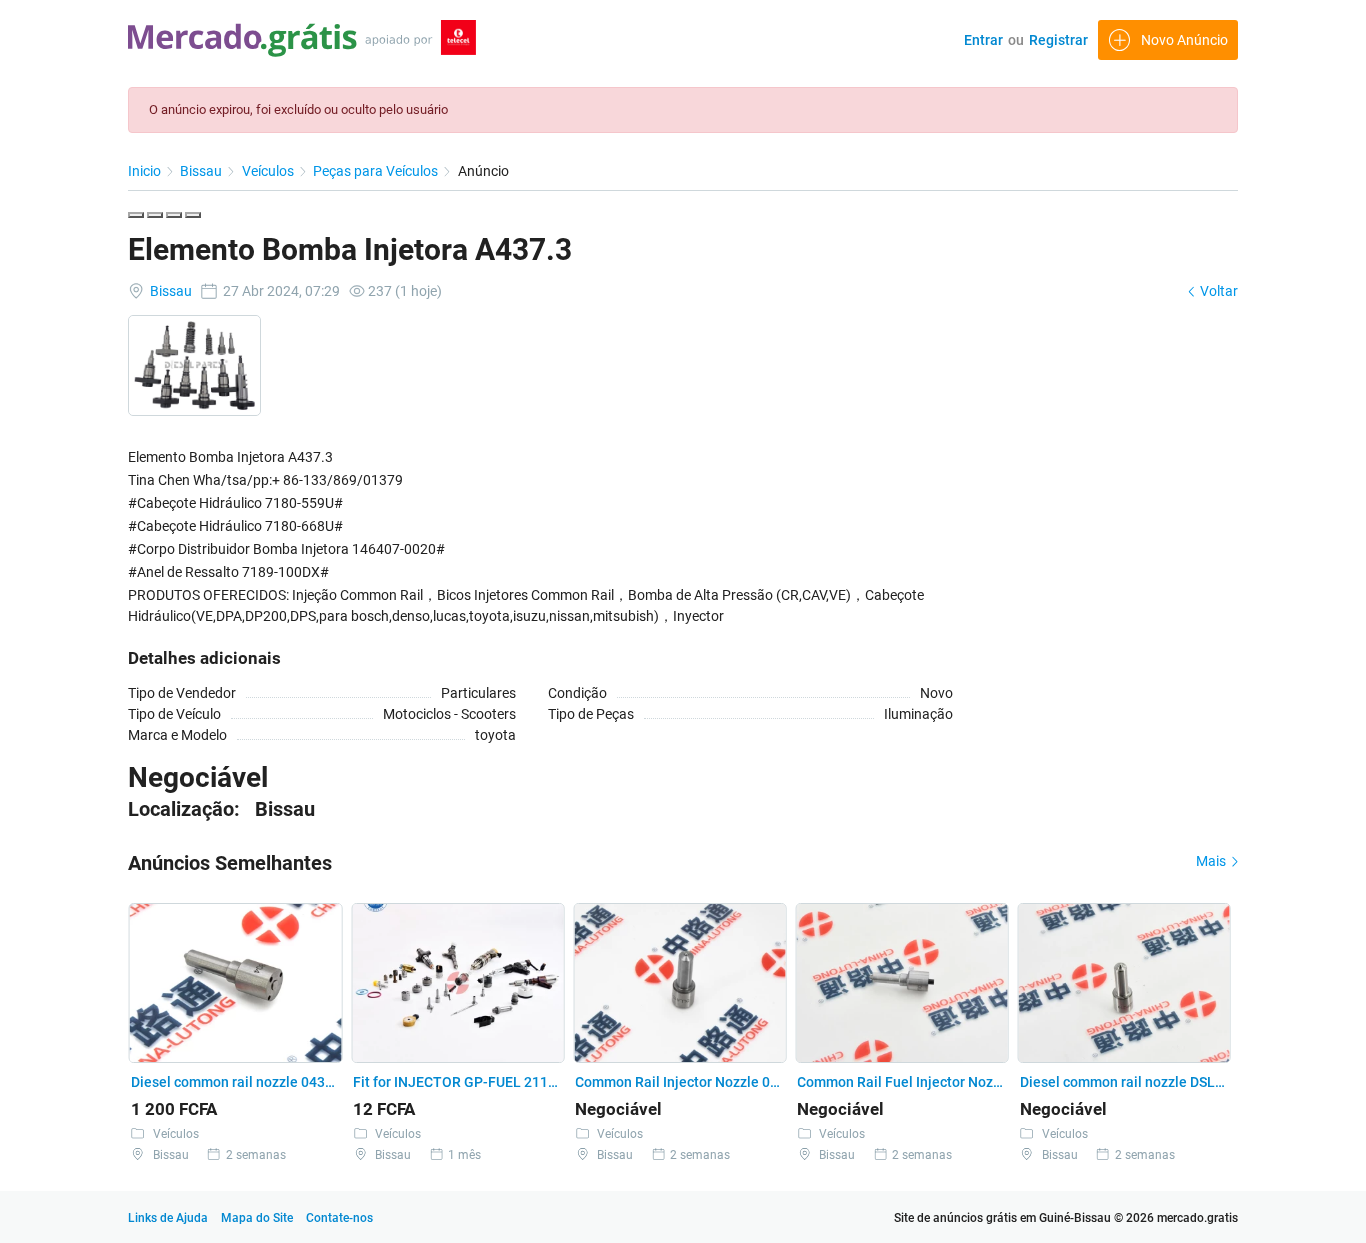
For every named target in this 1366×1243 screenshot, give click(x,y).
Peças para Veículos (377, 171)
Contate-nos (339, 1218)
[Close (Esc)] (136, 215)
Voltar (1217, 291)
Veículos (269, 171)
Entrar (983, 40)
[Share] (155, 215)
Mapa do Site (258, 1218)
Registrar (1058, 40)
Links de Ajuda (168, 1218)
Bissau (202, 171)
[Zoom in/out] (193, 215)
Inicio (146, 171)
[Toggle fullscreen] (174, 215)
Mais (1212, 861)
